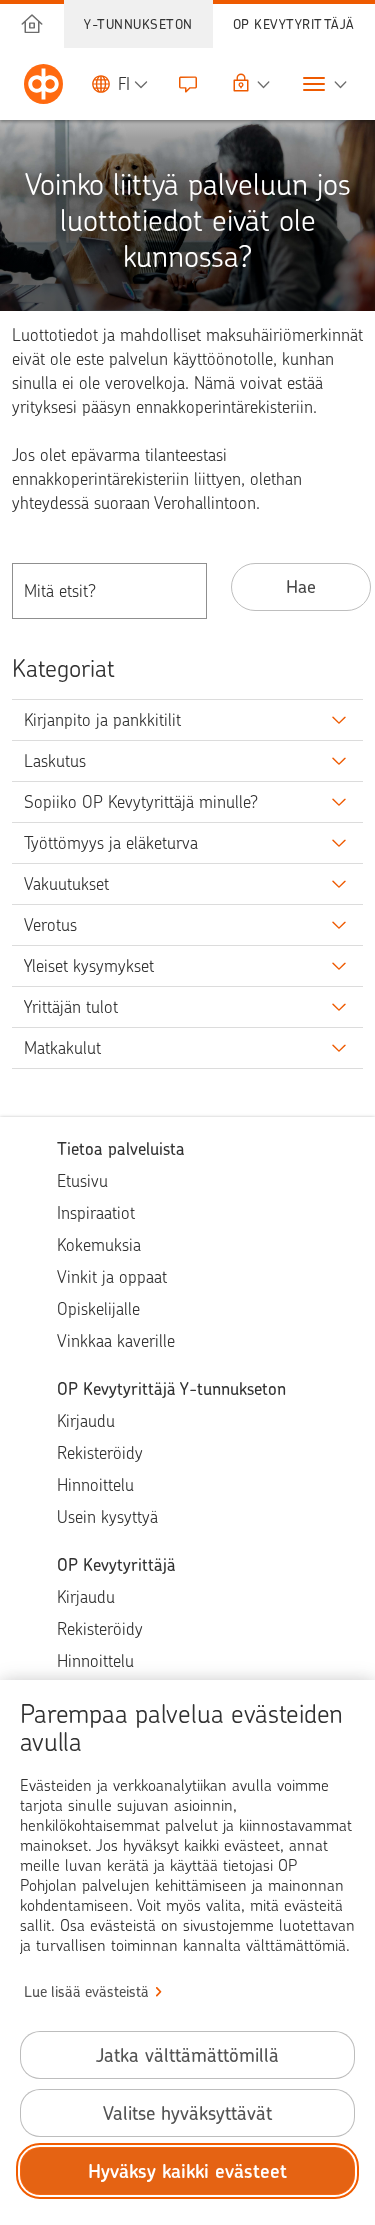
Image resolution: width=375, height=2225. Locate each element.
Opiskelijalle (98, 1309)
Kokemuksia (99, 1245)
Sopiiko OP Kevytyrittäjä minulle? (141, 802)
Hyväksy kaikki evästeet (187, 2171)
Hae (301, 586)
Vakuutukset (66, 884)
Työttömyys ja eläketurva (111, 843)
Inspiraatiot (96, 1213)
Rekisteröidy (100, 1453)
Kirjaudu (86, 1421)
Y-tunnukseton (138, 24)
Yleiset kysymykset (89, 966)
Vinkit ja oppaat (112, 1277)
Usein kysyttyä (107, 1517)
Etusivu (82, 1181)
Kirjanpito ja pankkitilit (102, 720)
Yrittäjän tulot (71, 1007)
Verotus (50, 925)
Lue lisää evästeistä (86, 1992)
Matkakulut (62, 1048)
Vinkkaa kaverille (116, 1341)
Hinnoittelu (95, 1485)
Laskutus (55, 761)
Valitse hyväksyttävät (187, 2113)
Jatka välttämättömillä (187, 2055)
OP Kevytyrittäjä (294, 24)
